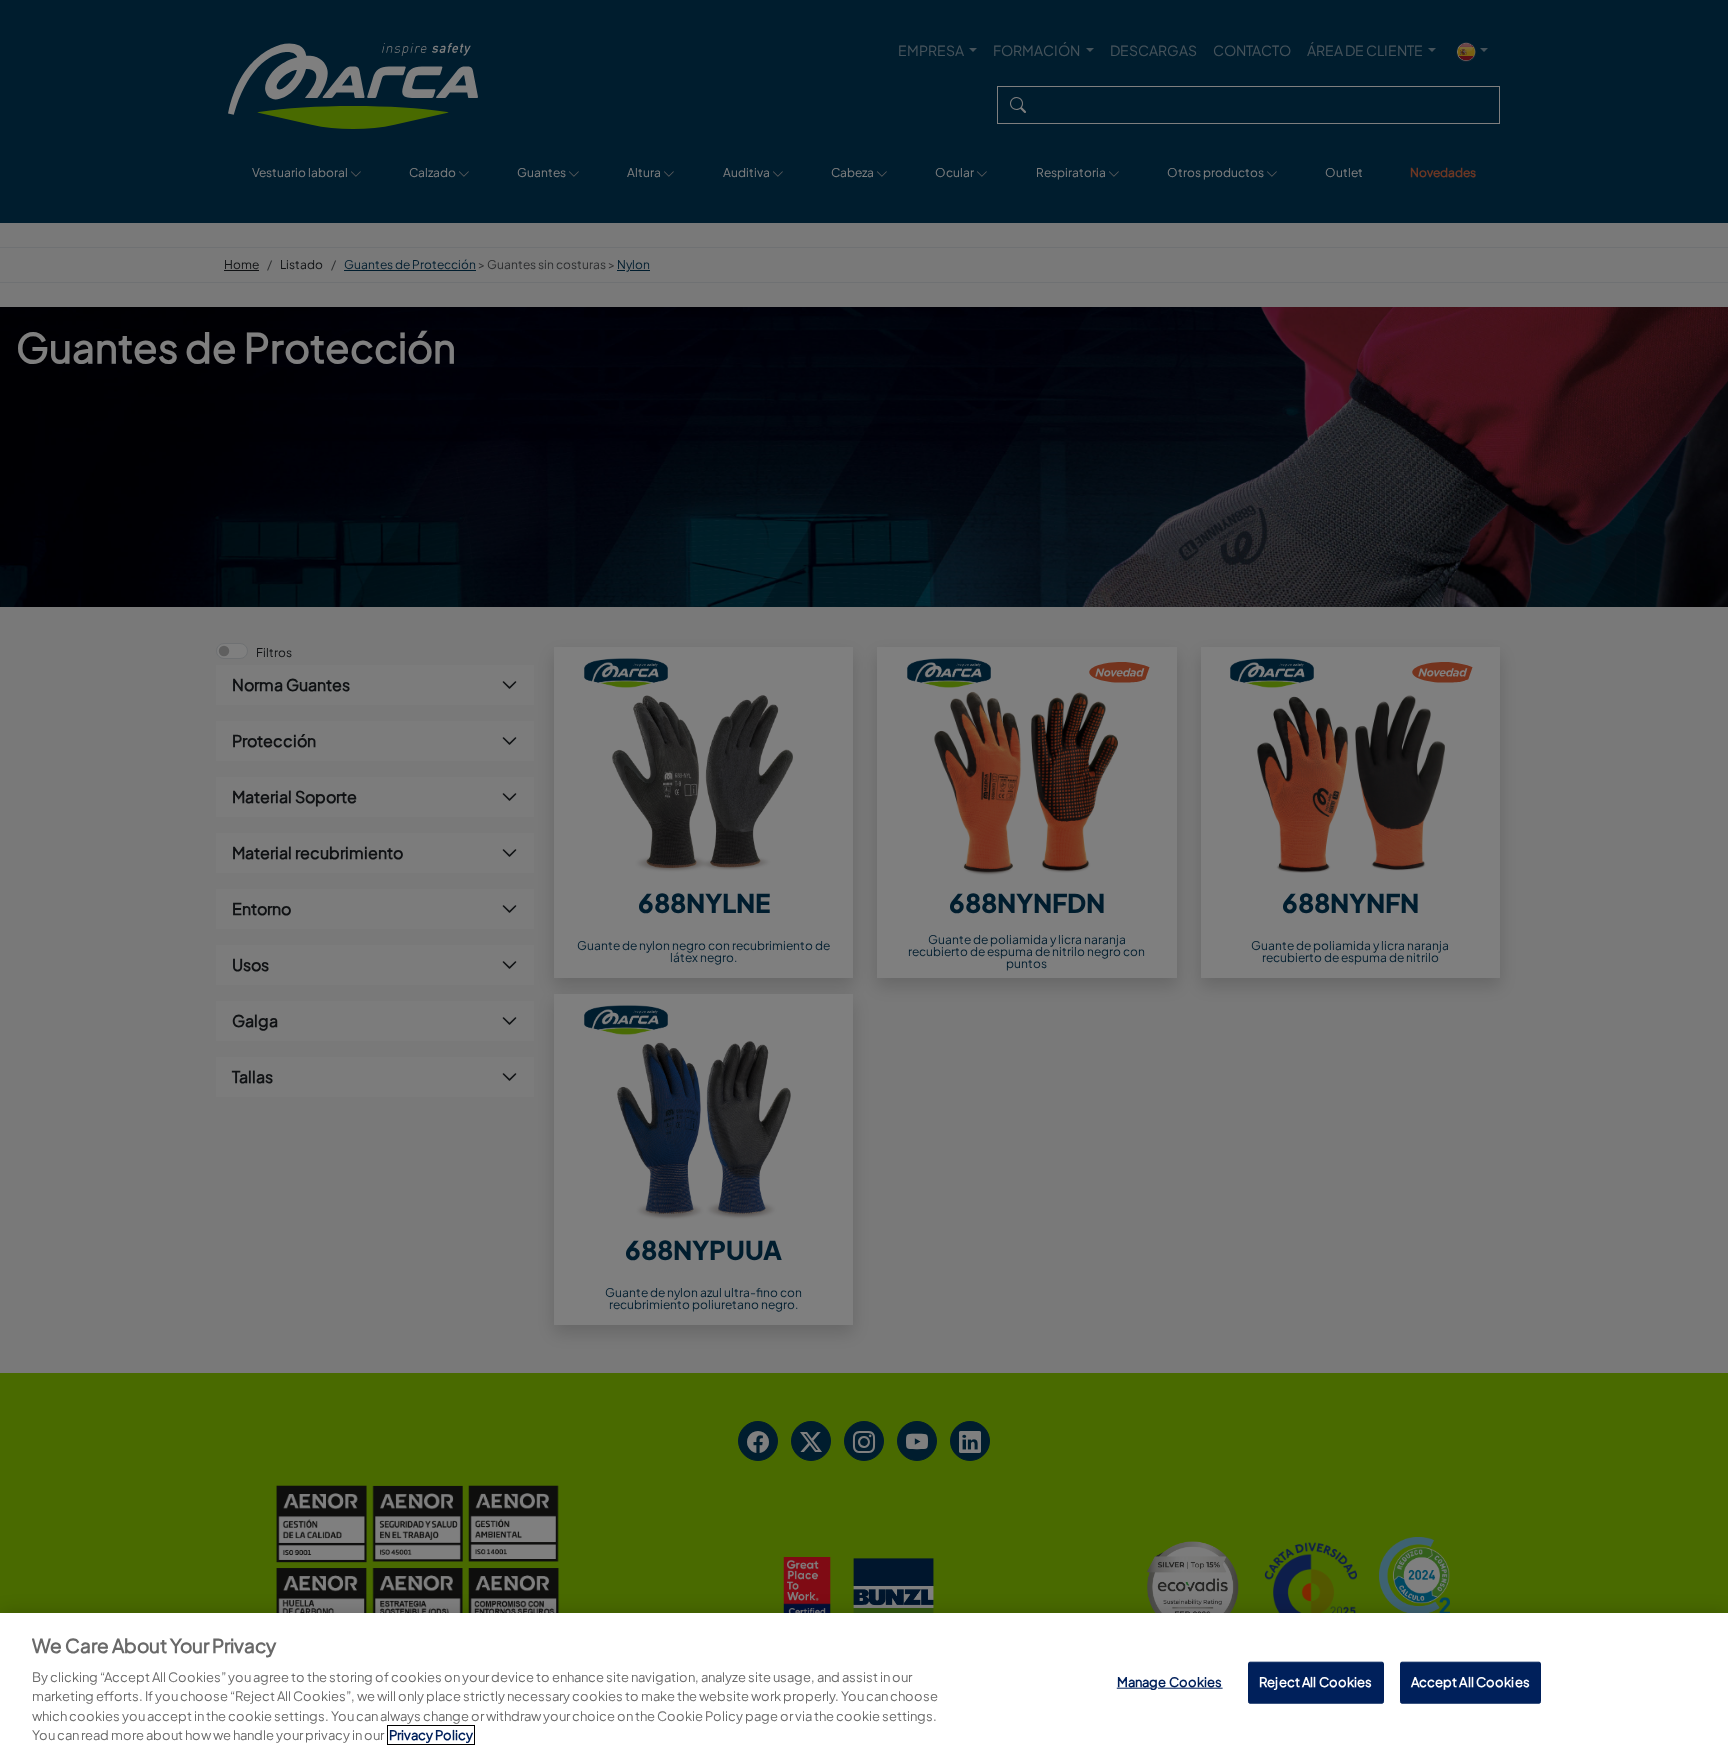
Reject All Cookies (1315, 1682)
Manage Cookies (1170, 1682)
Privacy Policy (431, 1735)
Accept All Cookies (1470, 1682)
